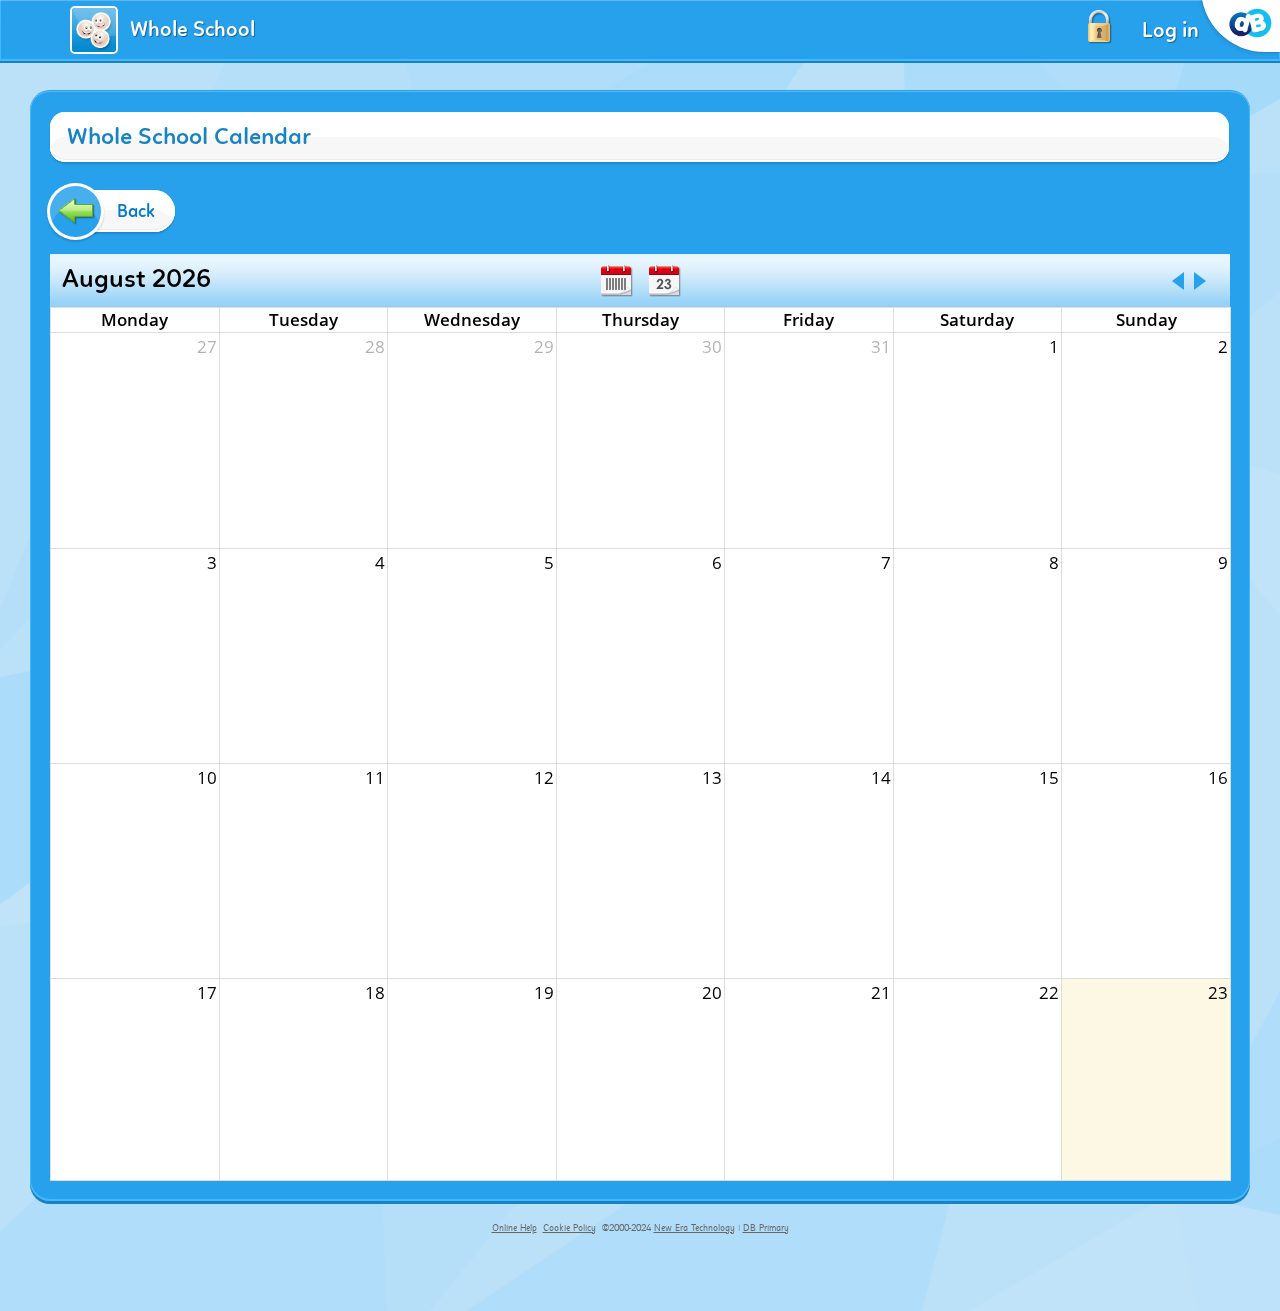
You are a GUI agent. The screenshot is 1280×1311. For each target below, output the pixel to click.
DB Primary (766, 1228)
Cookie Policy (569, 1228)
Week (616, 281)
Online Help (514, 1228)
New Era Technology (694, 1228)
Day (664, 281)
